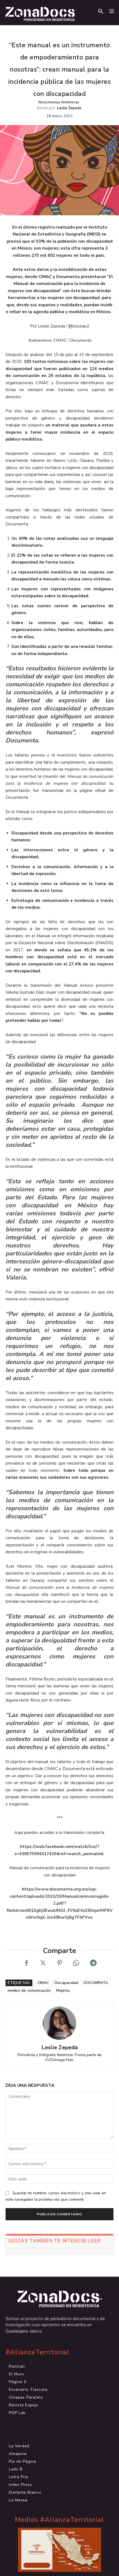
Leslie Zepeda (69, 108)
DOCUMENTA (96, 1983)
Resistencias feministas (59, 102)
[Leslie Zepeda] (59, 2023)
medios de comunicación (29, 1990)
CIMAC (43, 1983)
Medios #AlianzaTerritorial (59, 2520)
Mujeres (63, 1990)
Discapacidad (66, 1983)
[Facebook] (26, 1963)
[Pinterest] (59, 1963)
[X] (43, 1963)
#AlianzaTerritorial (37, 2352)
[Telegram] (93, 1963)
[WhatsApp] (76, 1963)
